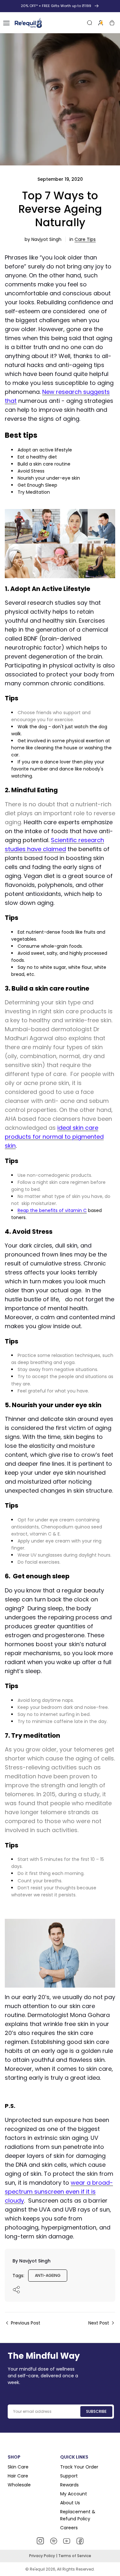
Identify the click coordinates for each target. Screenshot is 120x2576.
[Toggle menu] (6, 23)
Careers (69, 2528)
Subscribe (96, 2411)
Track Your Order (79, 2467)
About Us (70, 2503)
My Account (74, 2494)
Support (69, 2476)
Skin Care (18, 2467)
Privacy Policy (43, 2556)
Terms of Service (75, 2556)
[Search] (90, 23)
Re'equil (37, 2569)
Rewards (69, 2485)
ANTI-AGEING (48, 2275)
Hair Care (18, 2476)
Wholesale (19, 2485)
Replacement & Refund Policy (78, 2515)
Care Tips (85, 239)
